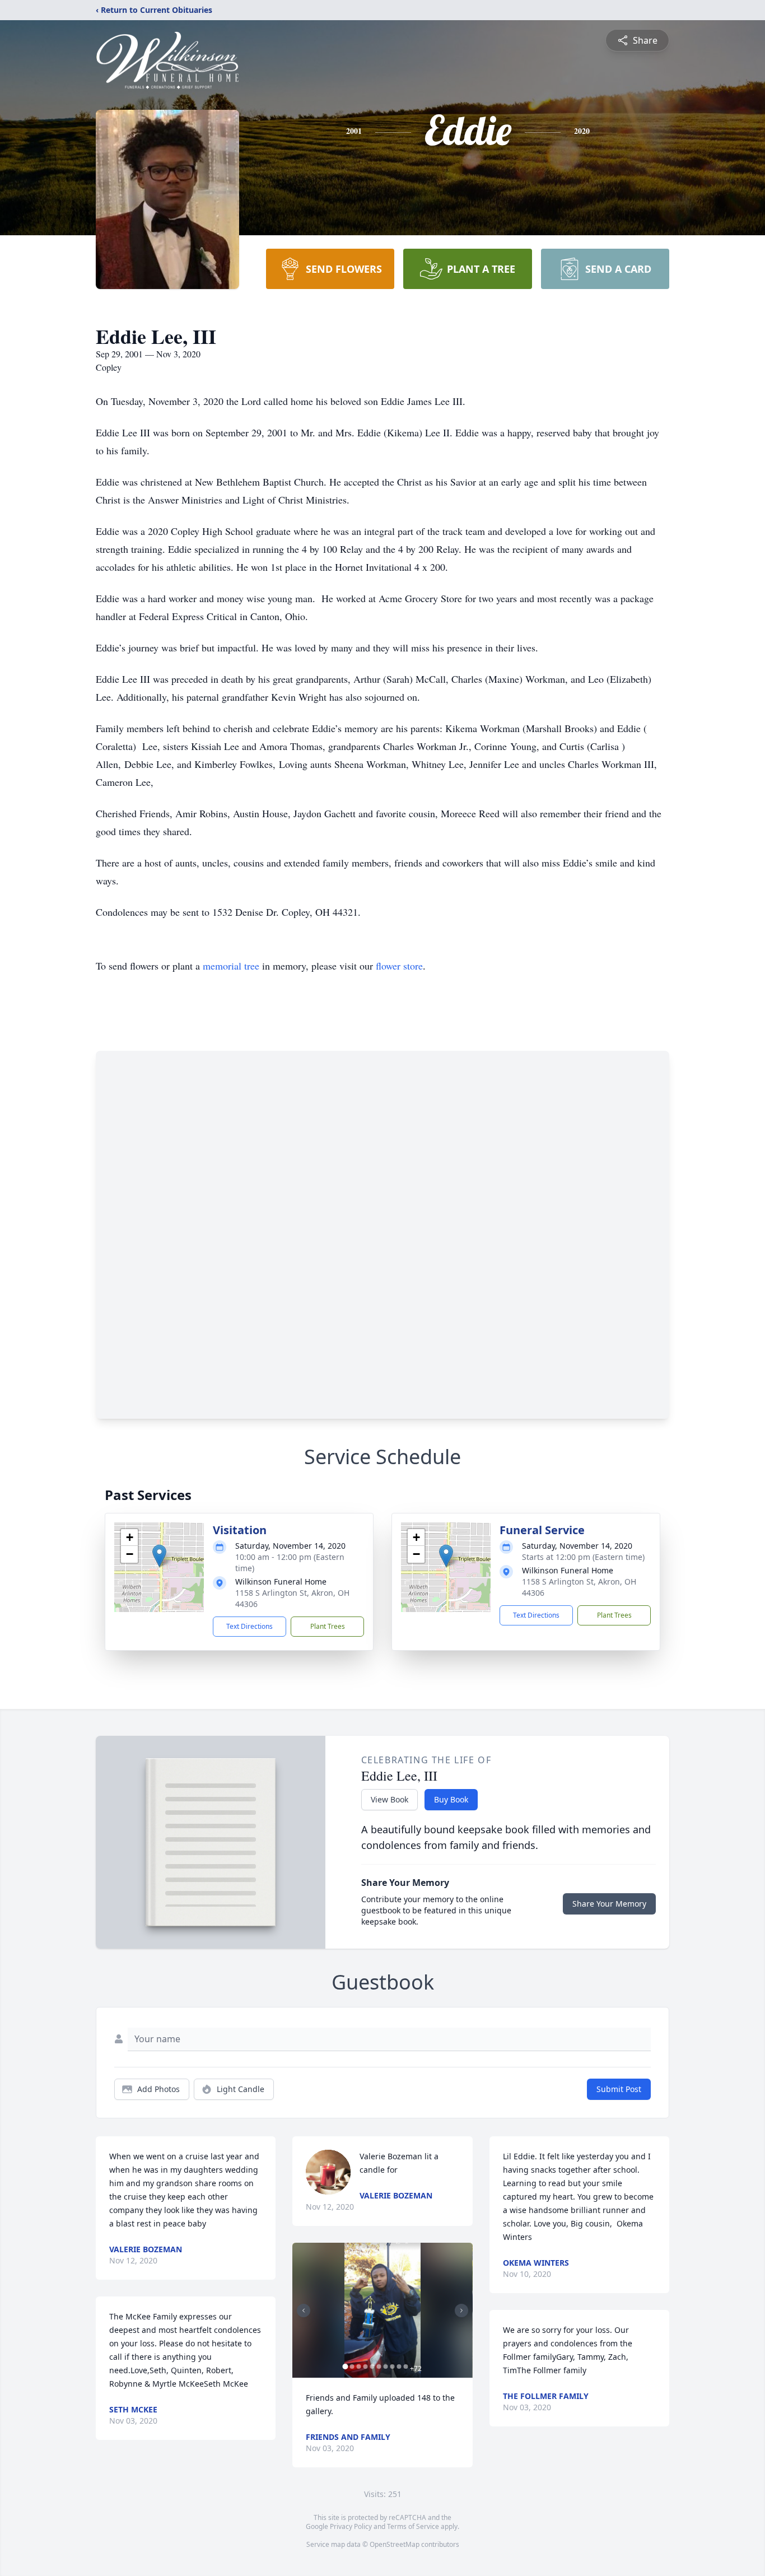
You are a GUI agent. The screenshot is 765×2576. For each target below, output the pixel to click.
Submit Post (619, 2089)
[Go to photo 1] (345, 2367)
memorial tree (231, 966)
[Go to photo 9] (399, 2367)
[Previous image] (304, 2311)
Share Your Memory (609, 1904)
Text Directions (249, 1626)
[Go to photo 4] (365, 2367)
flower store (399, 966)
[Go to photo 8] (392, 2367)
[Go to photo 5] (372, 2367)
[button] (159, 1556)
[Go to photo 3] (358, 2367)
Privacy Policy (351, 2526)
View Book (390, 1799)
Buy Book (451, 1799)
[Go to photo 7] (385, 2367)
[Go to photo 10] (405, 2367)
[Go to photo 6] (379, 2367)
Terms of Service (413, 2526)
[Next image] (461, 2311)
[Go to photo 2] (352, 2367)
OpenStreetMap (395, 2544)
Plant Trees (328, 1626)
